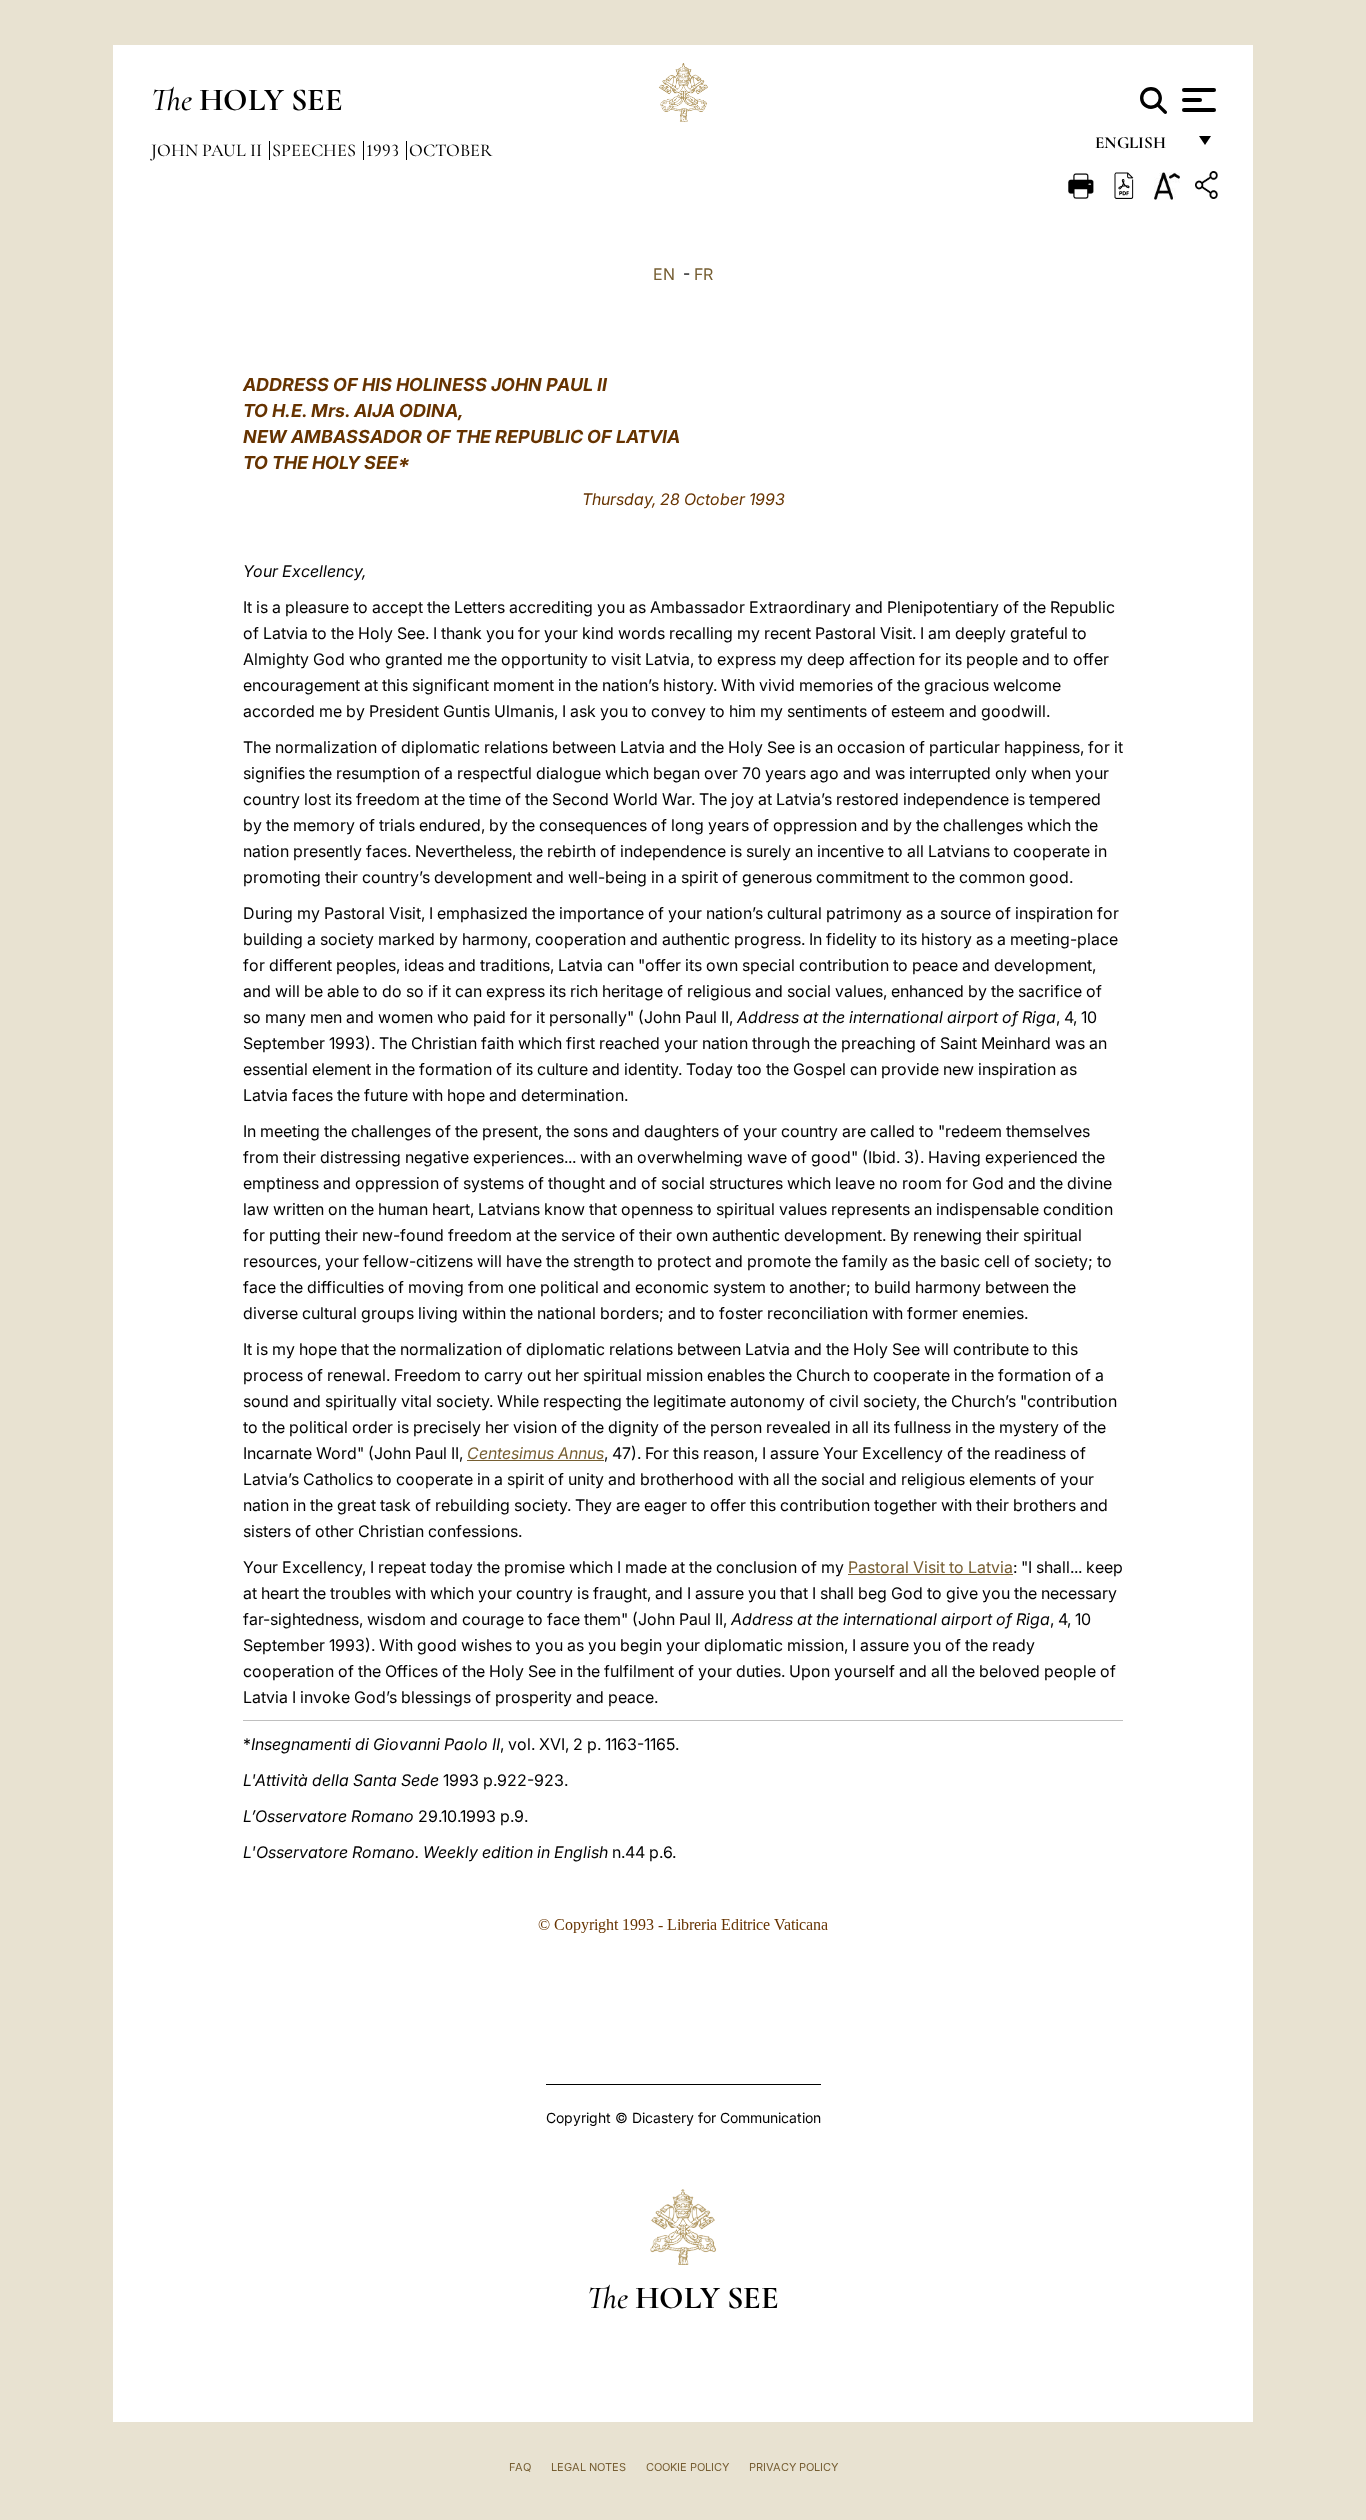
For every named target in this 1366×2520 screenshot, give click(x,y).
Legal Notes (588, 2467)
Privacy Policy (793, 2467)
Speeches (316, 150)
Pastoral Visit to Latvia (930, 1567)
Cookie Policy (687, 2467)
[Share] (1209, 188)
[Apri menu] (1196, 100)
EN (664, 274)
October (450, 150)
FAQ (520, 2467)
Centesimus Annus (535, 1453)
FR (703, 274)
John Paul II (208, 150)
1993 (384, 150)
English (1139, 147)
